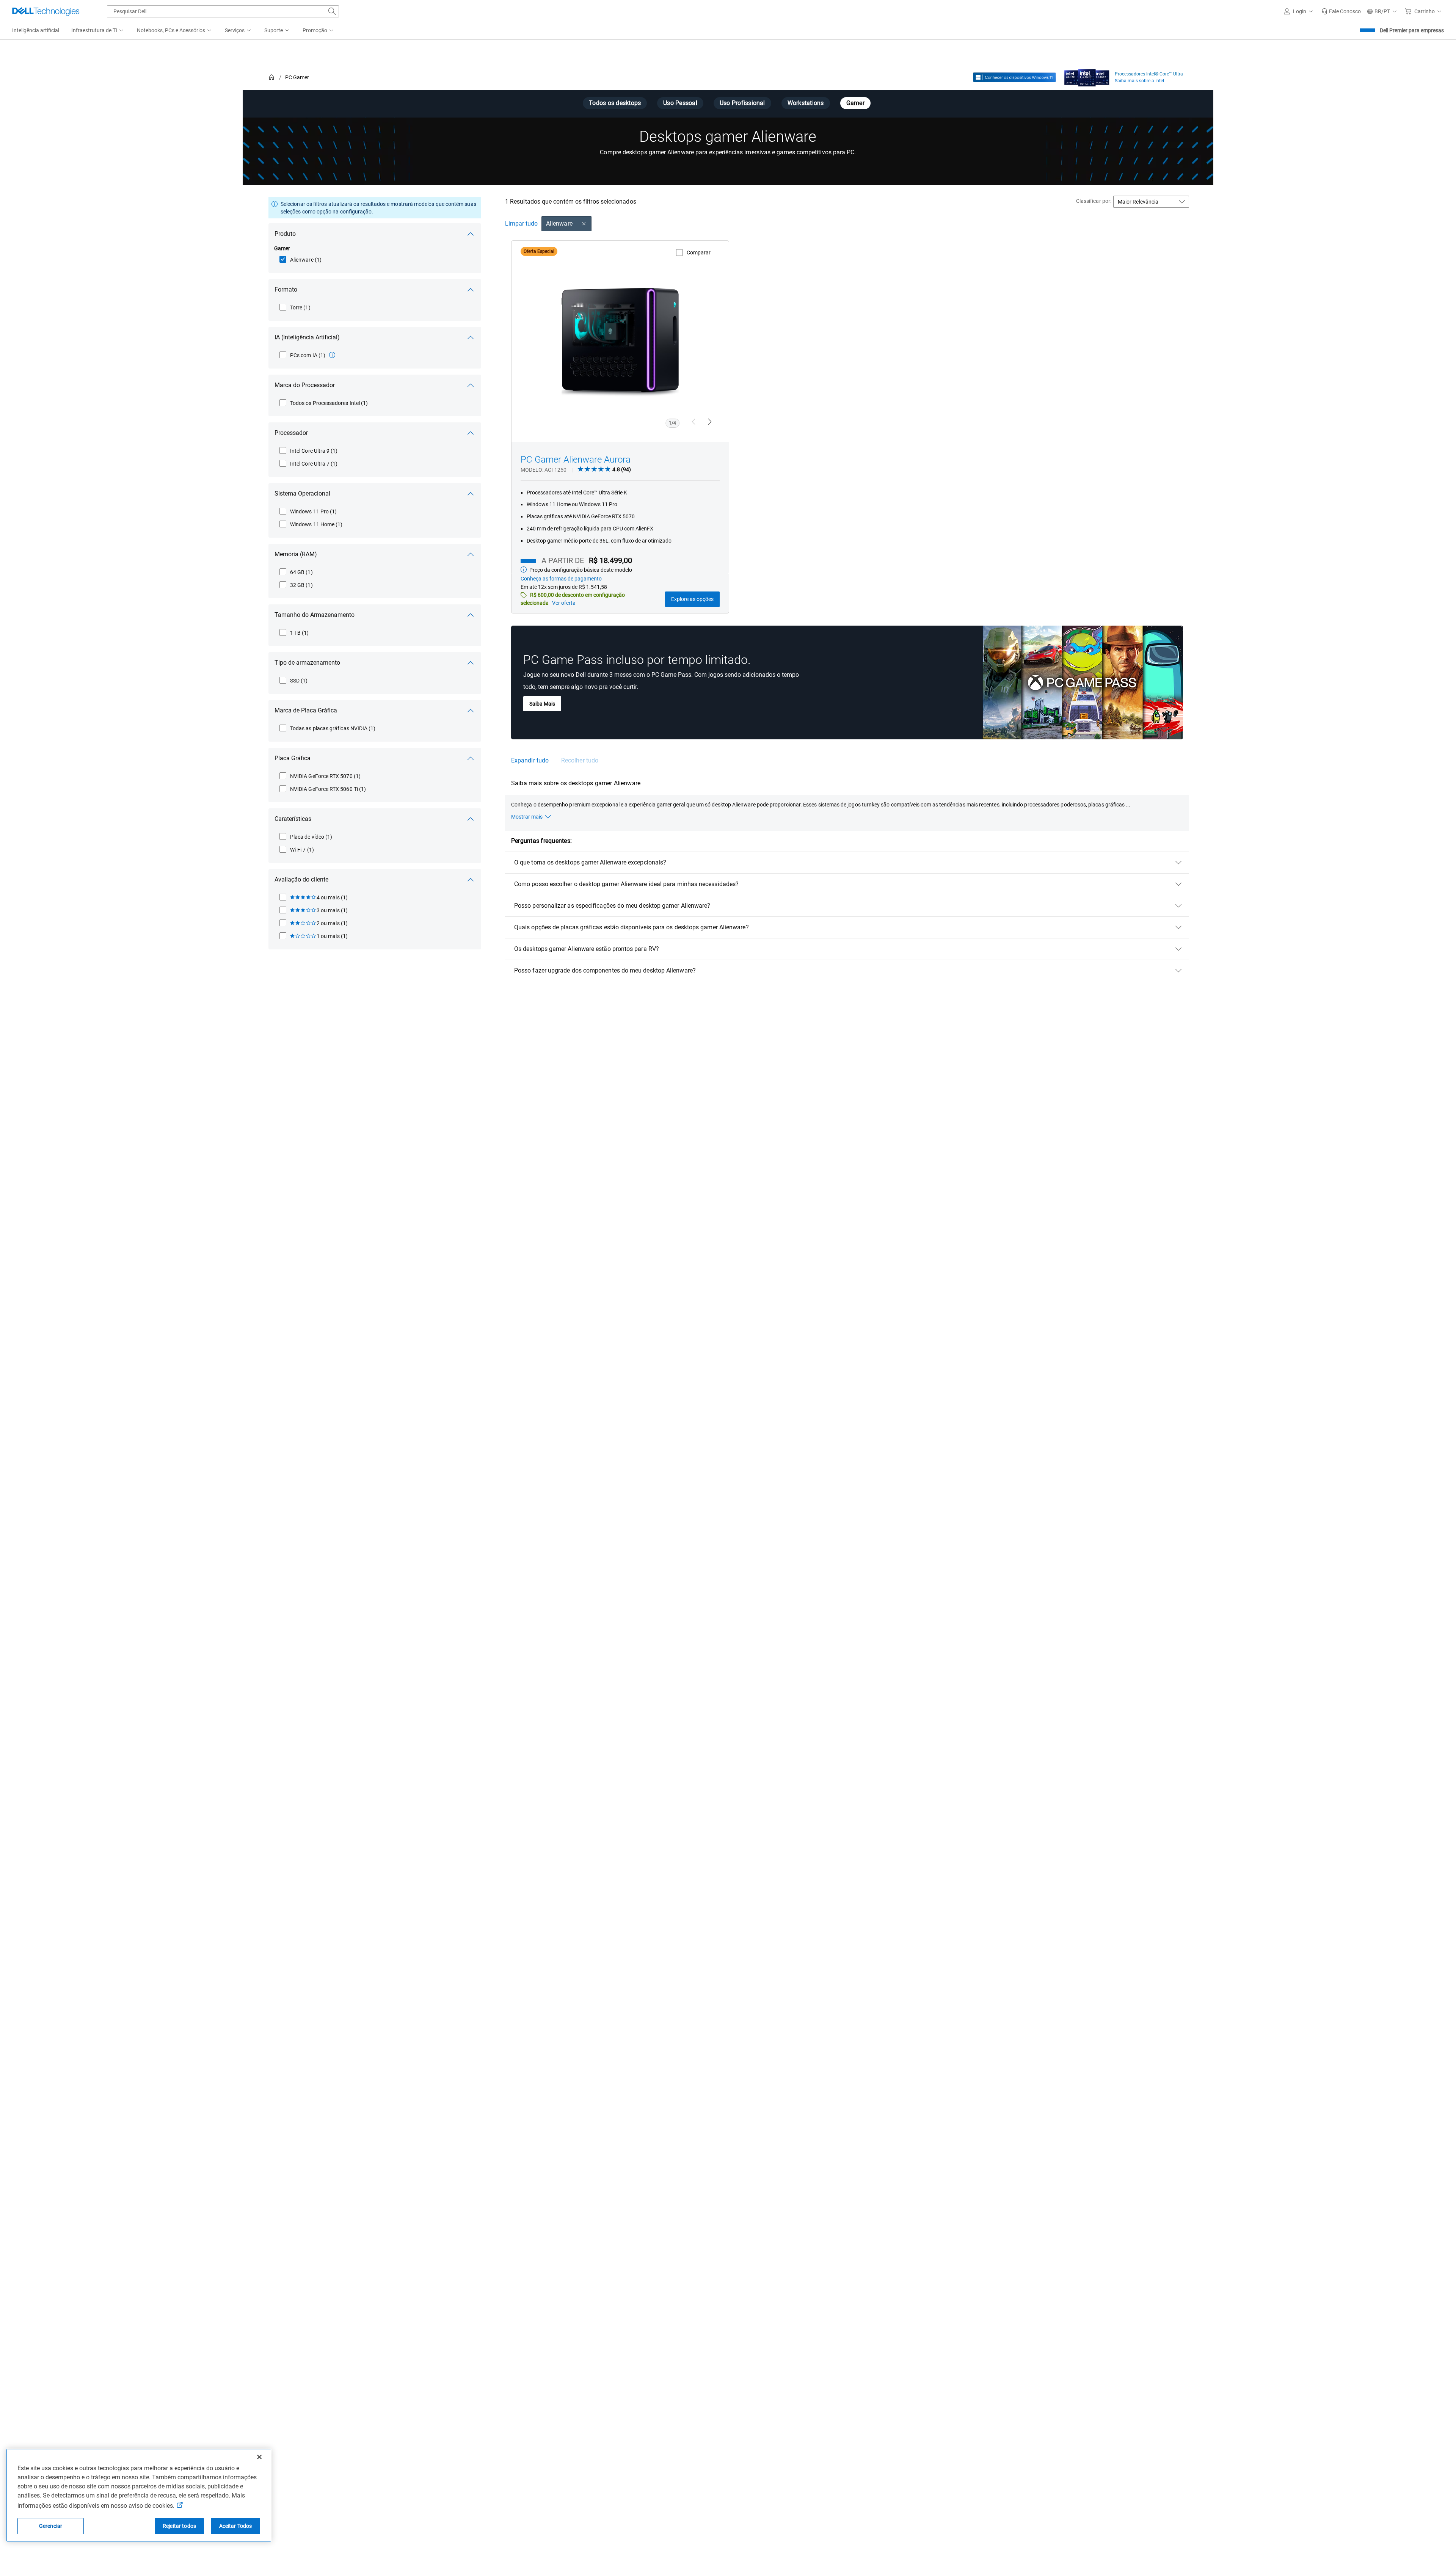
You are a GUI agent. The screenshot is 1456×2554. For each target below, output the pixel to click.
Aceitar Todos (236, 2526)
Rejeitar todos (179, 2526)
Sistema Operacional (302, 493)
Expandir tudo (530, 760)
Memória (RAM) (296, 554)
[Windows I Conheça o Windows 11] (1014, 77)
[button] (1300, 11)
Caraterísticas (293, 819)
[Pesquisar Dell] (332, 11)
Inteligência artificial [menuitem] (36, 30)
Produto (285, 234)
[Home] (271, 78)
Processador (291, 433)
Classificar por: (1094, 201)
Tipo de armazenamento (307, 663)
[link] (1341, 11)
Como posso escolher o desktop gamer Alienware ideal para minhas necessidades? (626, 884)
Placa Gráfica (293, 758)
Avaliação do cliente (301, 879)
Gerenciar (51, 2526)
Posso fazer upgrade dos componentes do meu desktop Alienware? (605, 970)
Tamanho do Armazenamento (315, 615)
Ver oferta (564, 603)
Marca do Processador (305, 385)
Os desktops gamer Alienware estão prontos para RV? (587, 949)
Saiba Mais (542, 704)
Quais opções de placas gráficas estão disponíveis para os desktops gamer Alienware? (632, 927)
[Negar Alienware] (584, 224)
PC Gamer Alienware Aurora (576, 460)
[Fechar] (259, 2457)
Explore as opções (692, 599)
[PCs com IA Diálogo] (332, 355)
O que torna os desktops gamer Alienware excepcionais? (590, 862)
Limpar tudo (521, 224)
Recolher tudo (580, 760)
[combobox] (223, 11)
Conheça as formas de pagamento (561, 579)
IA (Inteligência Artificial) (307, 337)
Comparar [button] (699, 253)
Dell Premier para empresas (1412, 30)
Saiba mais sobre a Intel (1139, 81)
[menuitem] (98, 31)
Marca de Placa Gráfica (306, 710)
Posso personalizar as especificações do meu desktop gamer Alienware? (612, 906)
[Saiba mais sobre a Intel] (1087, 76)
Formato (286, 289)
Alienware (559, 224)
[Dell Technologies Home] (46, 11)
